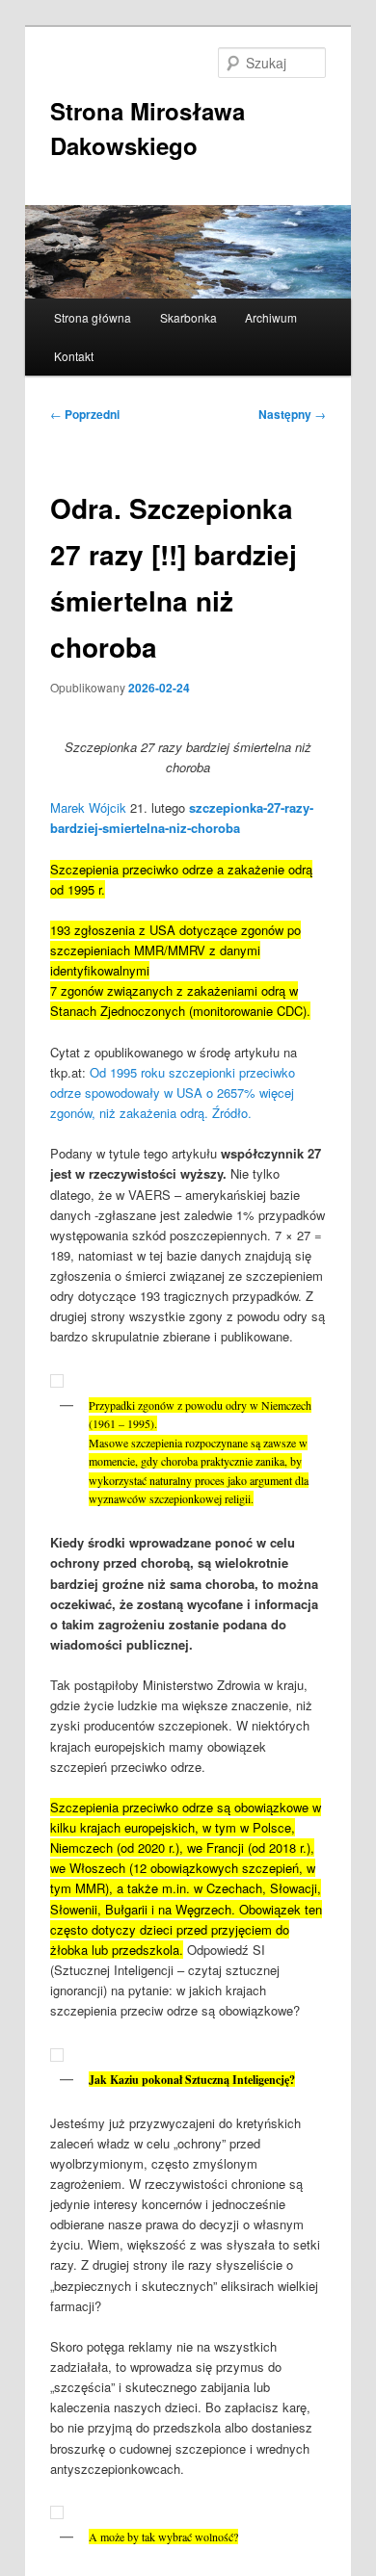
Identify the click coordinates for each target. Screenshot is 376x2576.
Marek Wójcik (88, 807)
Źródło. (232, 1113)
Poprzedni (85, 414)
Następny (292, 414)
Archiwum (271, 317)
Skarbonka (188, 317)
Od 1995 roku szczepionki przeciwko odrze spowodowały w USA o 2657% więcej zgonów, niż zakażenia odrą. (173, 1093)
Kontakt (74, 356)
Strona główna (93, 317)
